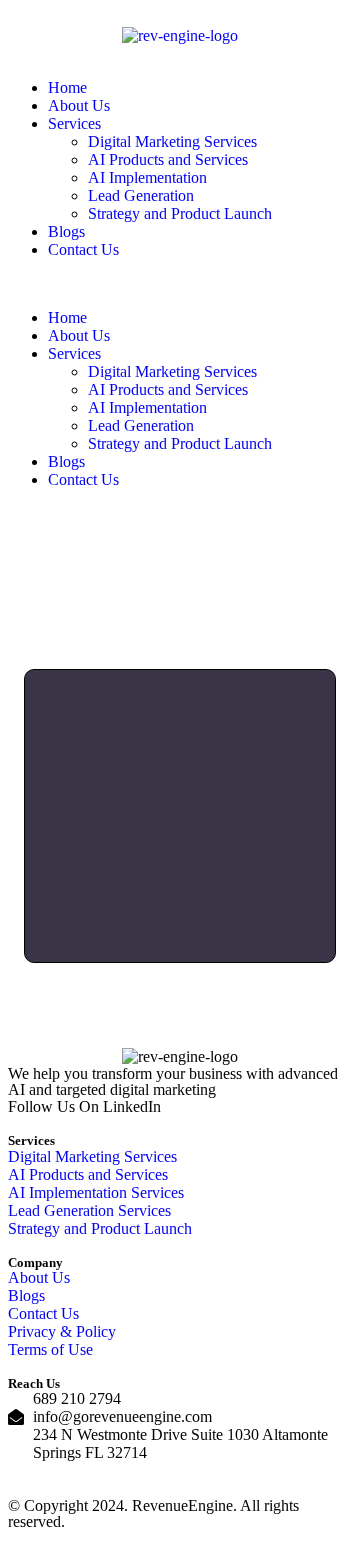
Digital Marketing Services (172, 141)
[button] (180, 284)
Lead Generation (141, 195)
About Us (79, 105)
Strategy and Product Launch (180, 213)
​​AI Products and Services (168, 159)
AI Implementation (147, 177)
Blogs (66, 231)
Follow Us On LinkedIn (84, 1106)
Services (74, 123)
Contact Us (83, 249)
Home (67, 87)
